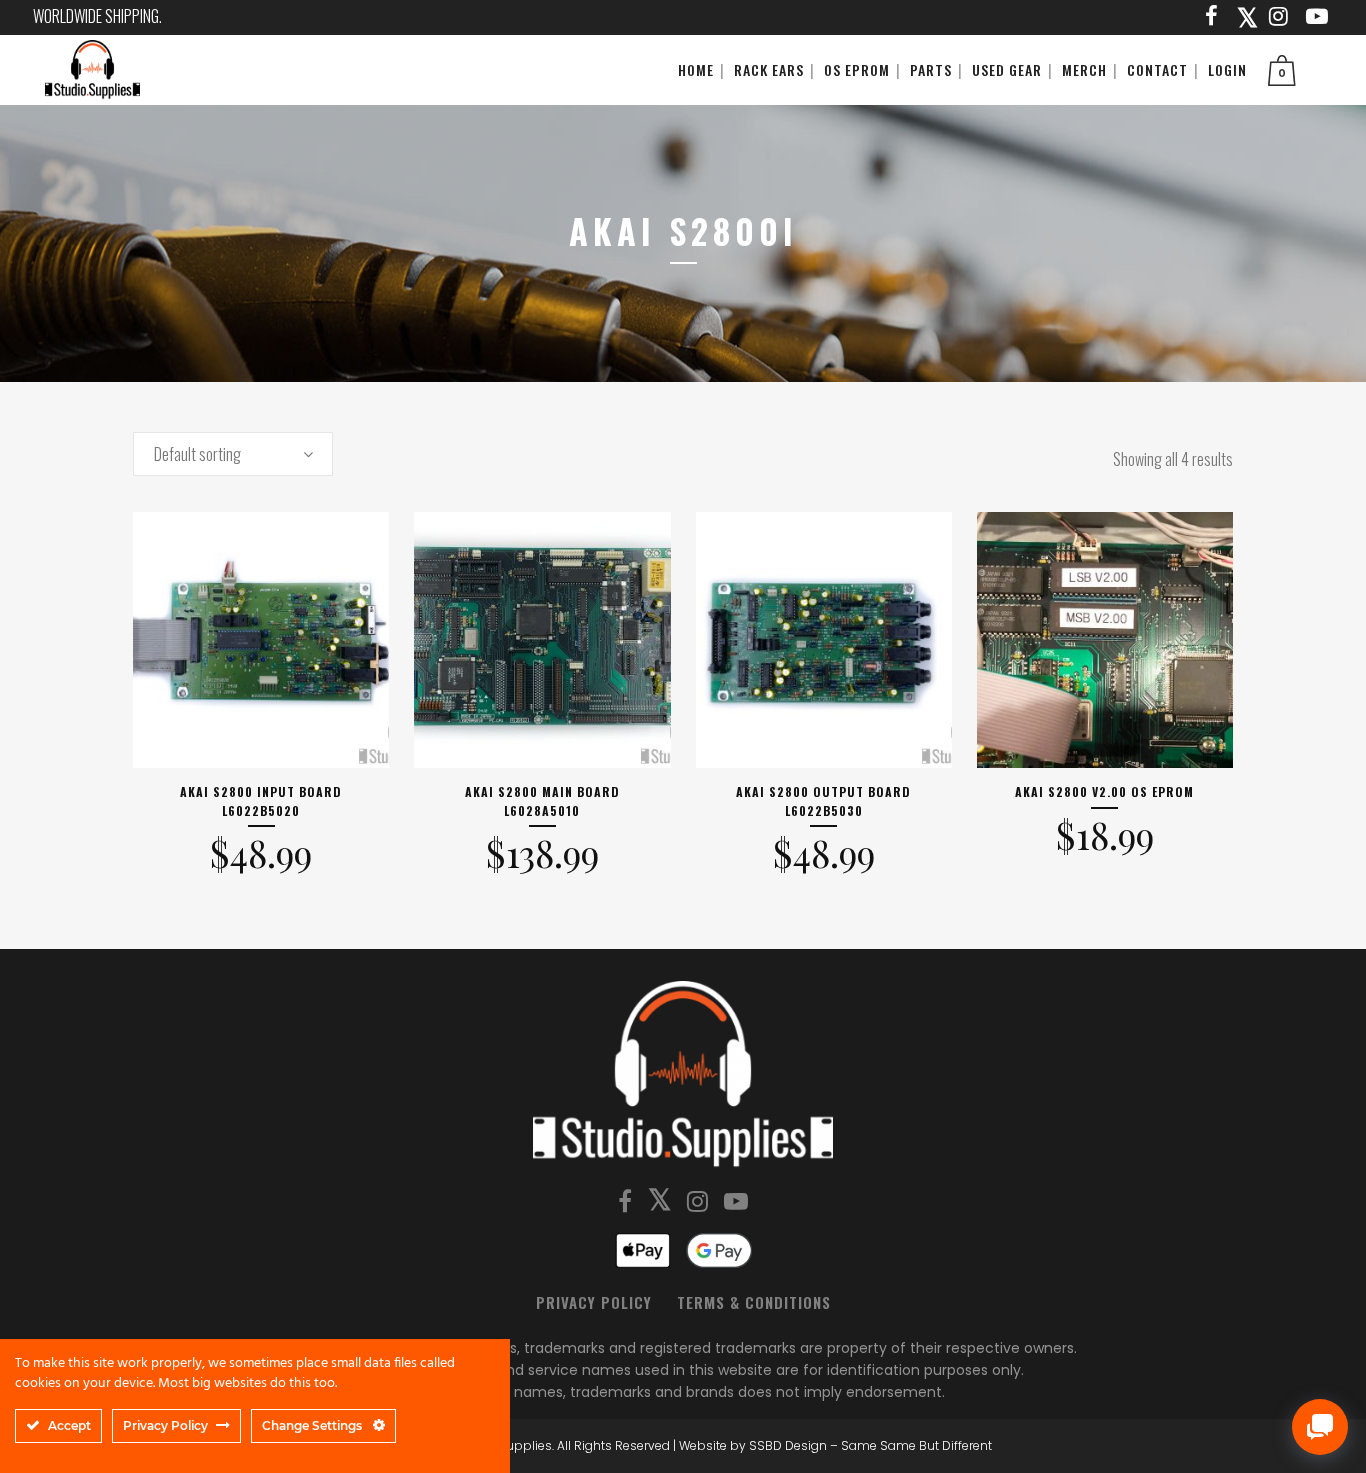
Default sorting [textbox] (197, 454)
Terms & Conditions (754, 1302)
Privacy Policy (594, 1302)
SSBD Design (788, 1445)
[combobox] (233, 454)
